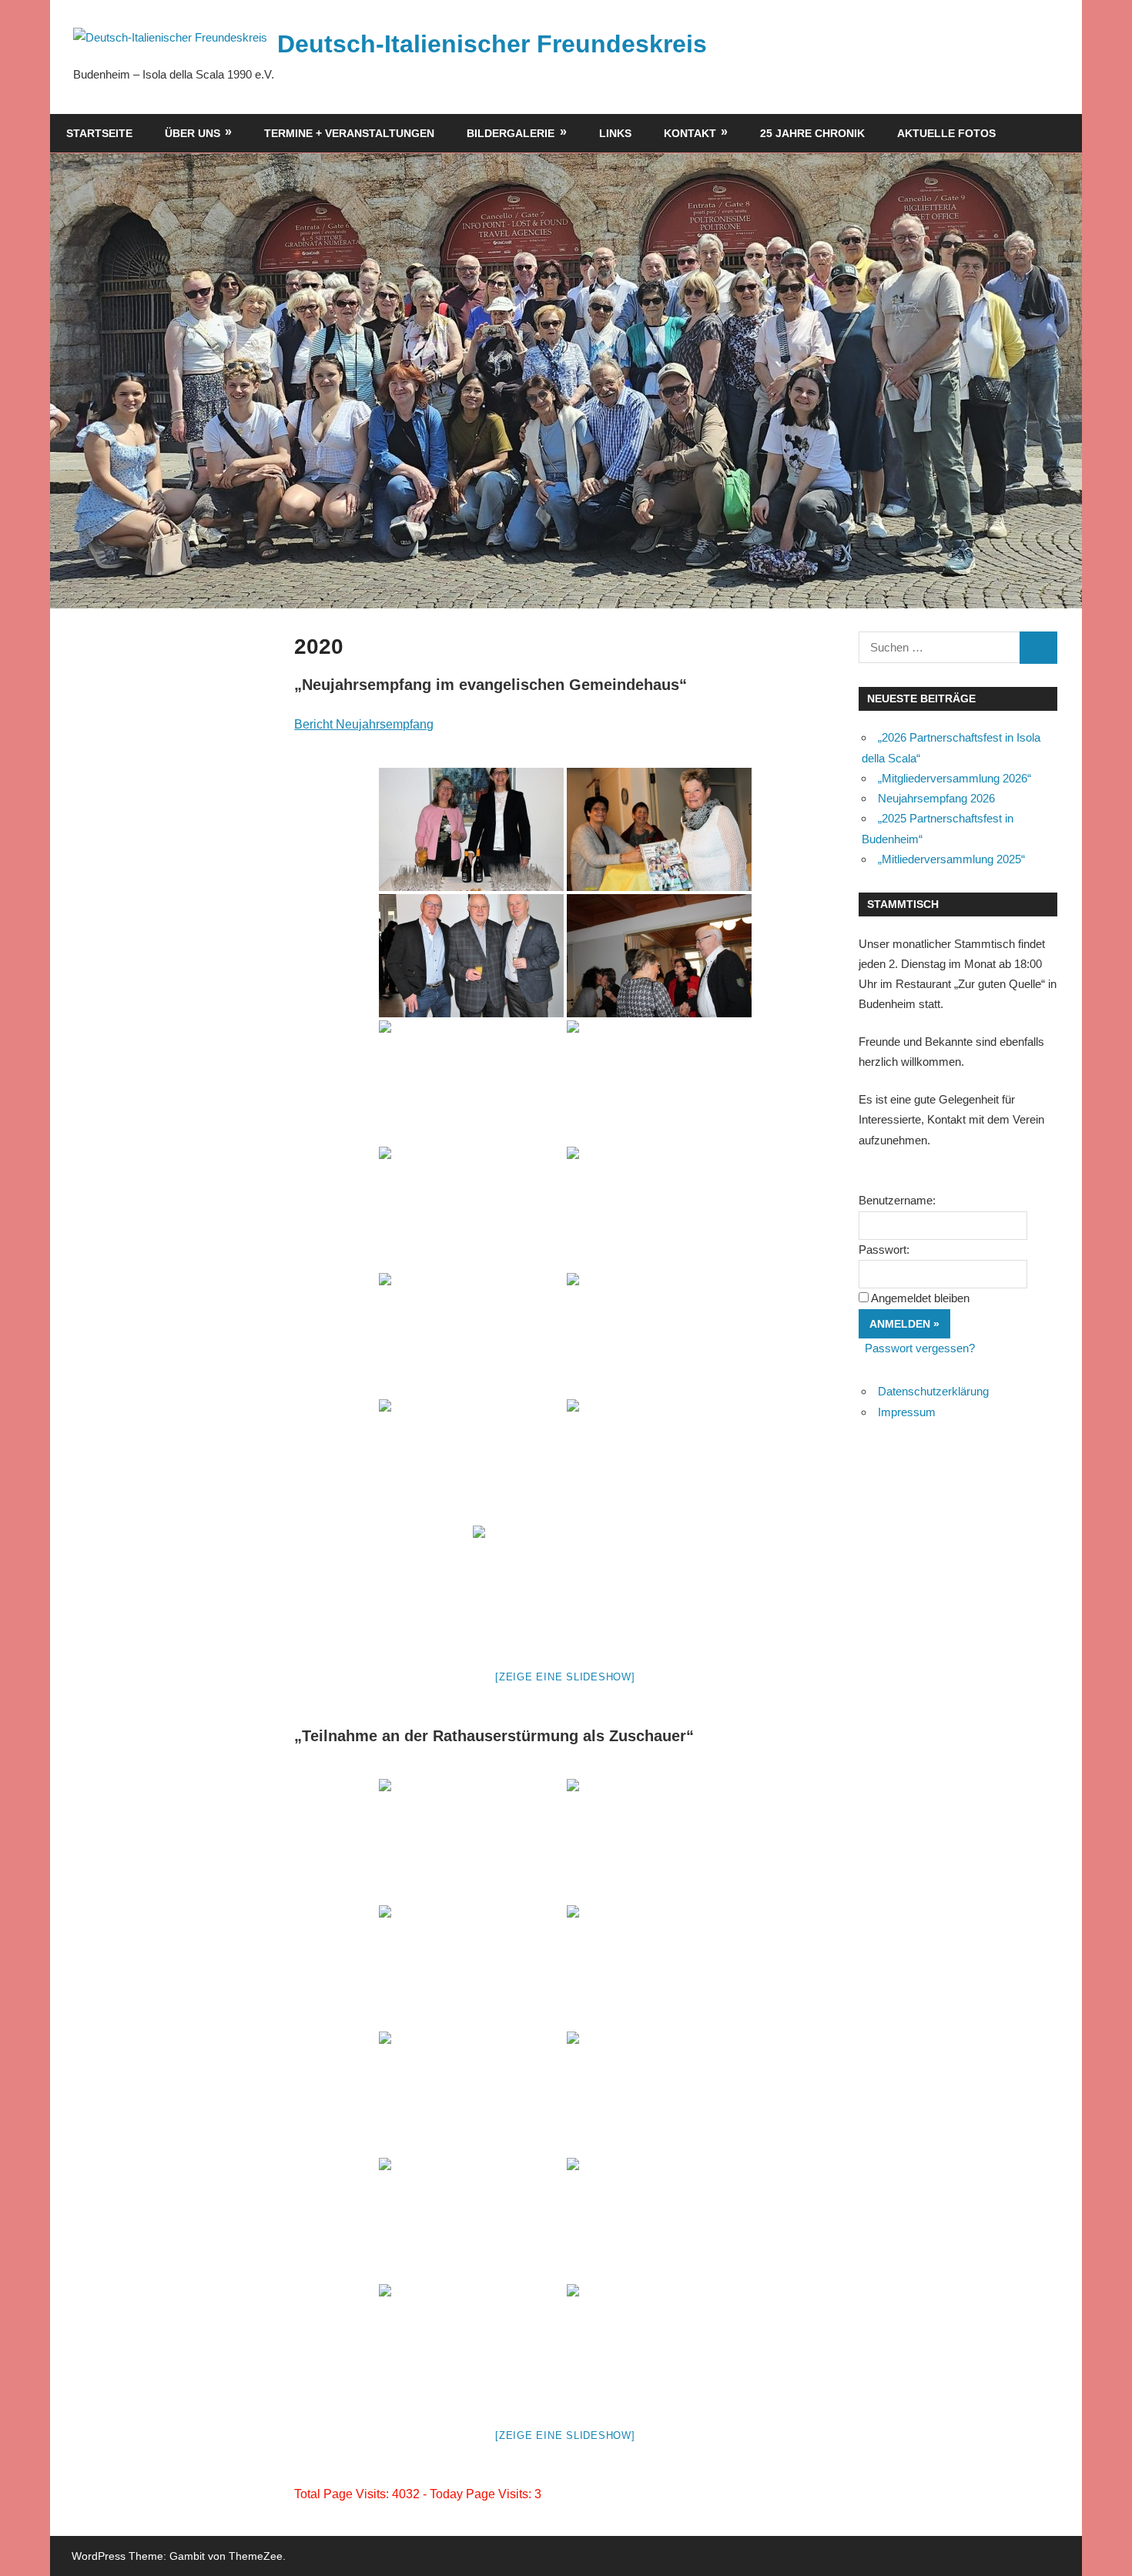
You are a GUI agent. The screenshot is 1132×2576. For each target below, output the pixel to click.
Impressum (907, 1412)
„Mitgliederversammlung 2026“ (954, 778)
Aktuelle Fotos (946, 133)
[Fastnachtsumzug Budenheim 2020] (471, 1841)
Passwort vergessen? (920, 1348)
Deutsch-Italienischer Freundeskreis (492, 44)
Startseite (99, 133)
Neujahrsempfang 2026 (936, 798)
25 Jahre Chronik (812, 133)
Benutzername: (897, 1200)
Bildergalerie (511, 133)
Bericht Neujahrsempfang (364, 724)
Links (615, 133)
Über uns (193, 133)
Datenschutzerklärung (933, 1391)
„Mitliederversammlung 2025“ (951, 859)
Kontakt (690, 133)
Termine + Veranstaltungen (349, 133)
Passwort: (884, 1249)
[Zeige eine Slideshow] (565, 1677)
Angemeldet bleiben (920, 1298)
